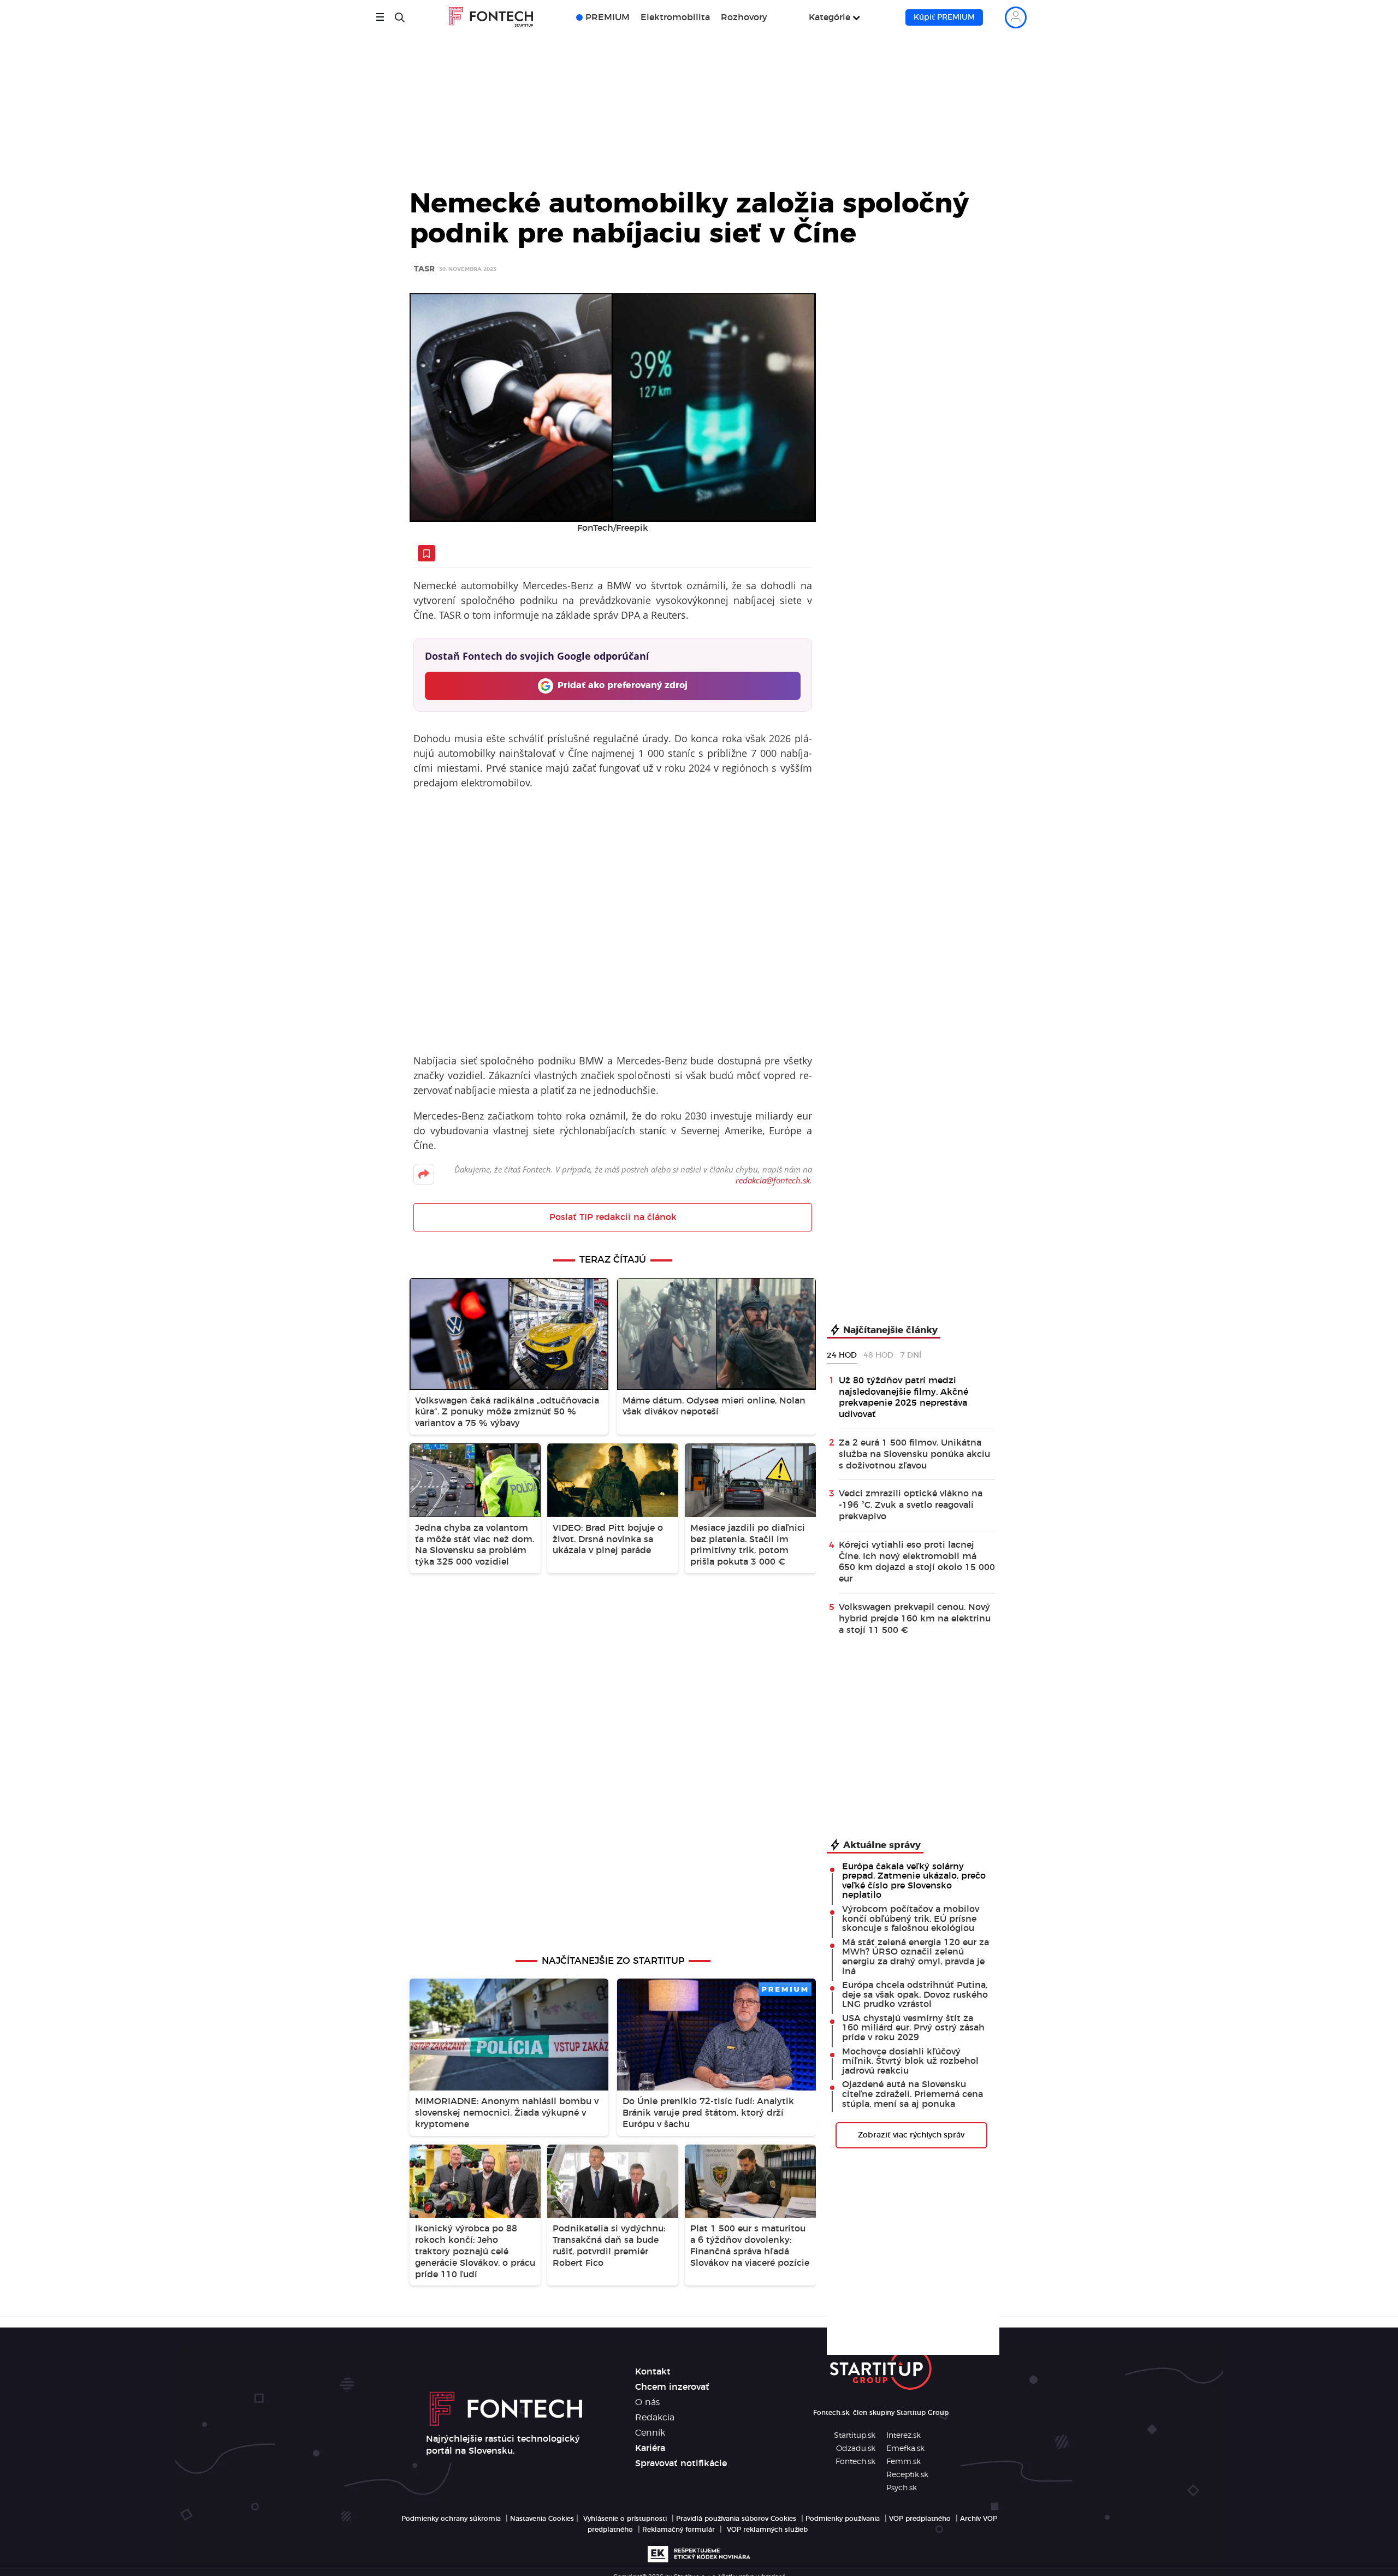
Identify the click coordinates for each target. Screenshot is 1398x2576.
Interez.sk (904, 2436)
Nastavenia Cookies (542, 2519)
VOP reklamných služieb (767, 2530)
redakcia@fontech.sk (773, 1180)
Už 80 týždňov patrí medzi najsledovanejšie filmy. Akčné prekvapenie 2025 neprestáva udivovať (904, 1397)
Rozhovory (744, 17)
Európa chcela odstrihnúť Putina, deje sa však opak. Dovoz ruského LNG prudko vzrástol (915, 1995)
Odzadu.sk (856, 2449)
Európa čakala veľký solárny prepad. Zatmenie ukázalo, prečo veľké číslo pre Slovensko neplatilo (914, 1881)
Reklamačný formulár (679, 2530)
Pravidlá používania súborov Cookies (736, 2519)
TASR (424, 270)
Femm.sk (904, 2462)
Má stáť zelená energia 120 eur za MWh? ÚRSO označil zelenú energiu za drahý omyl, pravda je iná (916, 1957)
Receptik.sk (907, 2475)
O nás (647, 2402)
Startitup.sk (855, 2436)
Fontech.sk (855, 2462)
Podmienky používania (843, 2519)
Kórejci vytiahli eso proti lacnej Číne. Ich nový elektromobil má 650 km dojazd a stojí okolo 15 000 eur (917, 1562)
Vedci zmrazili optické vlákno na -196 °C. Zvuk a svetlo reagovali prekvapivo (911, 1505)
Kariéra (650, 2448)
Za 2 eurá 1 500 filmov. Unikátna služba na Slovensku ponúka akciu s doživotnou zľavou (914, 1454)
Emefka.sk (905, 2449)
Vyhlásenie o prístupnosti (625, 2519)
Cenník (650, 2433)
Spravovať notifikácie (681, 2464)
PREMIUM (608, 17)
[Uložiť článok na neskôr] (426, 553)
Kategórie (830, 17)
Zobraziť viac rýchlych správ (911, 2135)
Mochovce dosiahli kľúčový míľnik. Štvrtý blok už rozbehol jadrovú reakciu (910, 2061)
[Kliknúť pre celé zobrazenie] (613, 408)
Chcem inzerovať (672, 2387)
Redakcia (655, 2418)
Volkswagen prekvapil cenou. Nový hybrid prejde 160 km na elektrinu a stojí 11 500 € (915, 1619)
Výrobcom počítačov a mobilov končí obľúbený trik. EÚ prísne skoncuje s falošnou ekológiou (911, 1919)
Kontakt (653, 2372)
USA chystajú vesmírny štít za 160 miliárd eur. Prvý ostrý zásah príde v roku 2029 (913, 2028)
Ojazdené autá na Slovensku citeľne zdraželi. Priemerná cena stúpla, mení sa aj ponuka (913, 2094)
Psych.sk (902, 2488)
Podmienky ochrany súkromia (451, 2519)
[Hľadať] (400, 17)
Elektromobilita (675, 17)
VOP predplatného (920, 2519)
